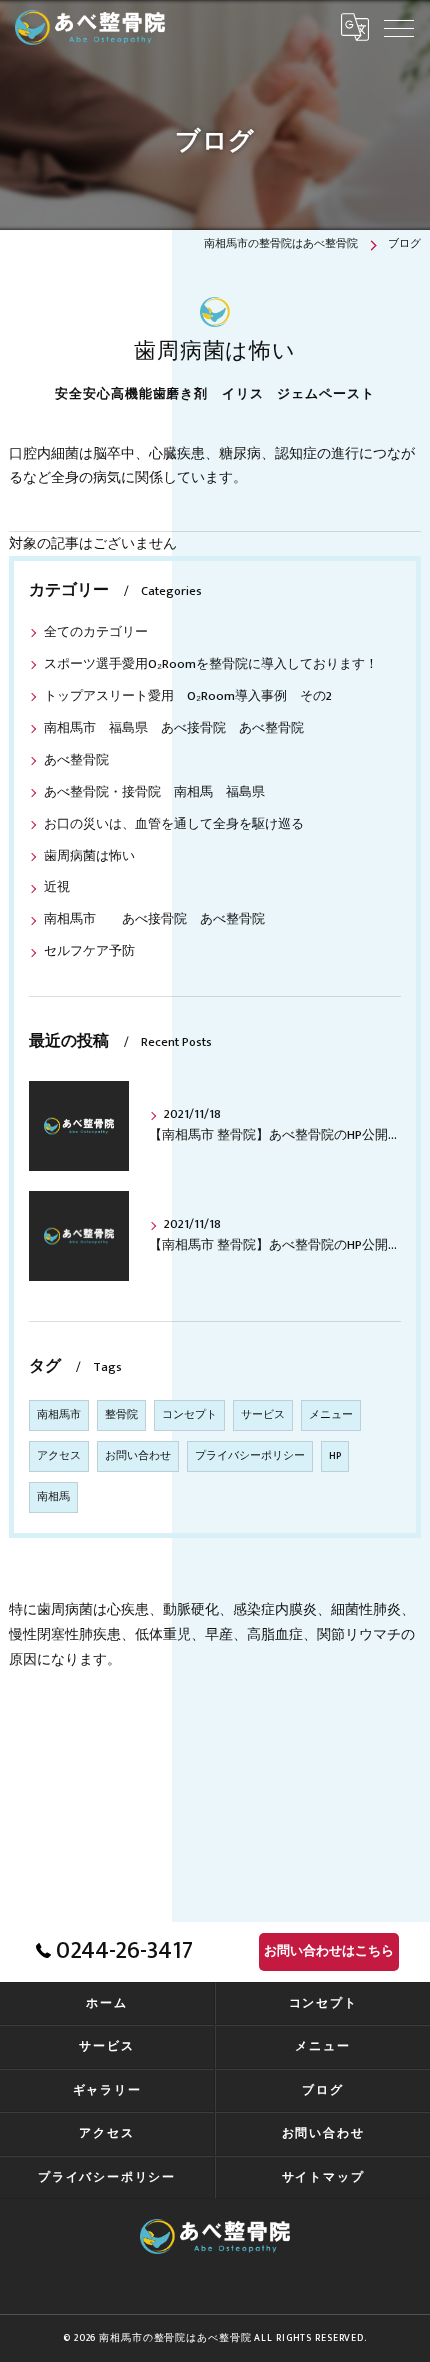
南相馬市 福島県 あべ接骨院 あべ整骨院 (180, 728)
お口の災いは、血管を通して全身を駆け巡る (174, 824)
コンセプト (189, 1415)
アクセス (59, 1456)
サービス (263, 1415)
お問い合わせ (138, 1456)
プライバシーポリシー (250, 1456)
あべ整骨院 (76, 760)
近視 (57, 887)
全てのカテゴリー (96, 632)
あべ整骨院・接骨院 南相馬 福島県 (154, 792)
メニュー (331, 1415)
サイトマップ (323, 2177)
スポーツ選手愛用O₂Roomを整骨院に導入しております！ (211, 664)
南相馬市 (59, 1415)
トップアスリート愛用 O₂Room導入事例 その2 (194, 696)
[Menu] (399, 27)
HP (335, 1456)
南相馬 (53, 1497)
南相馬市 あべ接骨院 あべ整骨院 (161, 919)
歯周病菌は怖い (89, 856)
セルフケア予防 (89, 951)
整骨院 (121, 1415)
